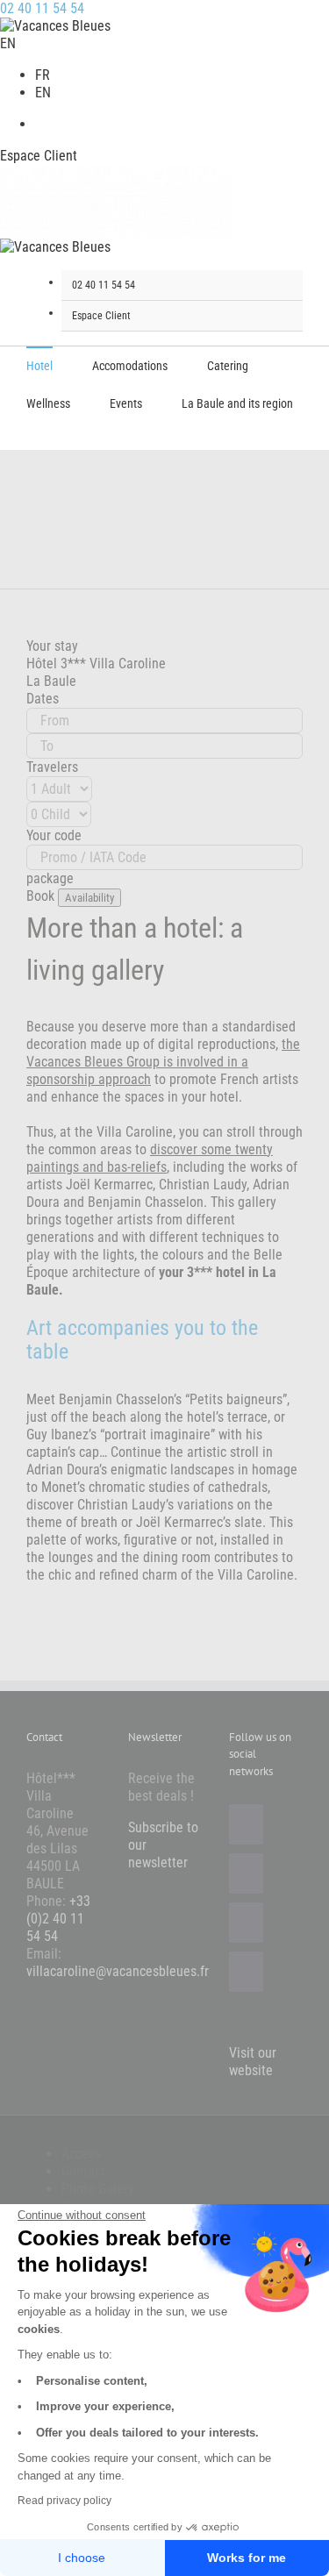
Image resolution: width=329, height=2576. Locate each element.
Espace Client (39, 156)
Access (81, 2154)
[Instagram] (246, 1972)
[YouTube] (246, 1923)
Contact (83, 2171)
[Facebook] (246, 1824)
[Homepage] (55, 26)
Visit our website (253, 2062)
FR (43, 75)
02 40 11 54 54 (42, 8)
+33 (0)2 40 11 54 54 (58, 1919)
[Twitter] (246, 1873)
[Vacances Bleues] (55, 247)
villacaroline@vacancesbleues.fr (118, 1971)
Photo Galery (98, 2189)
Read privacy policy (64, 2501)
